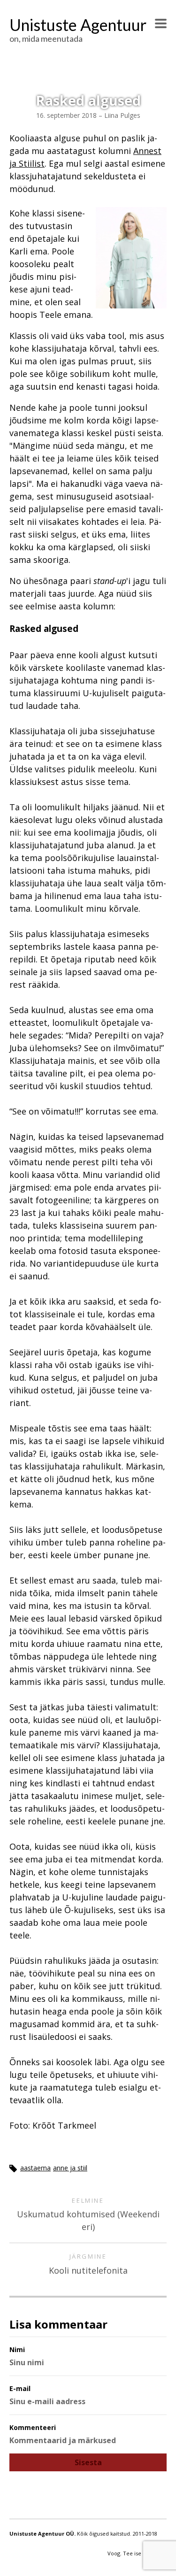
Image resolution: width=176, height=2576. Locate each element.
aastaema (35, 2168)
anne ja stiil (70, 2168)
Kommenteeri (33, 2427)
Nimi (17, 2349)
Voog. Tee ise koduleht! (137, 2553)
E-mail (20, 2388)
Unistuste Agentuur (78, 25)
